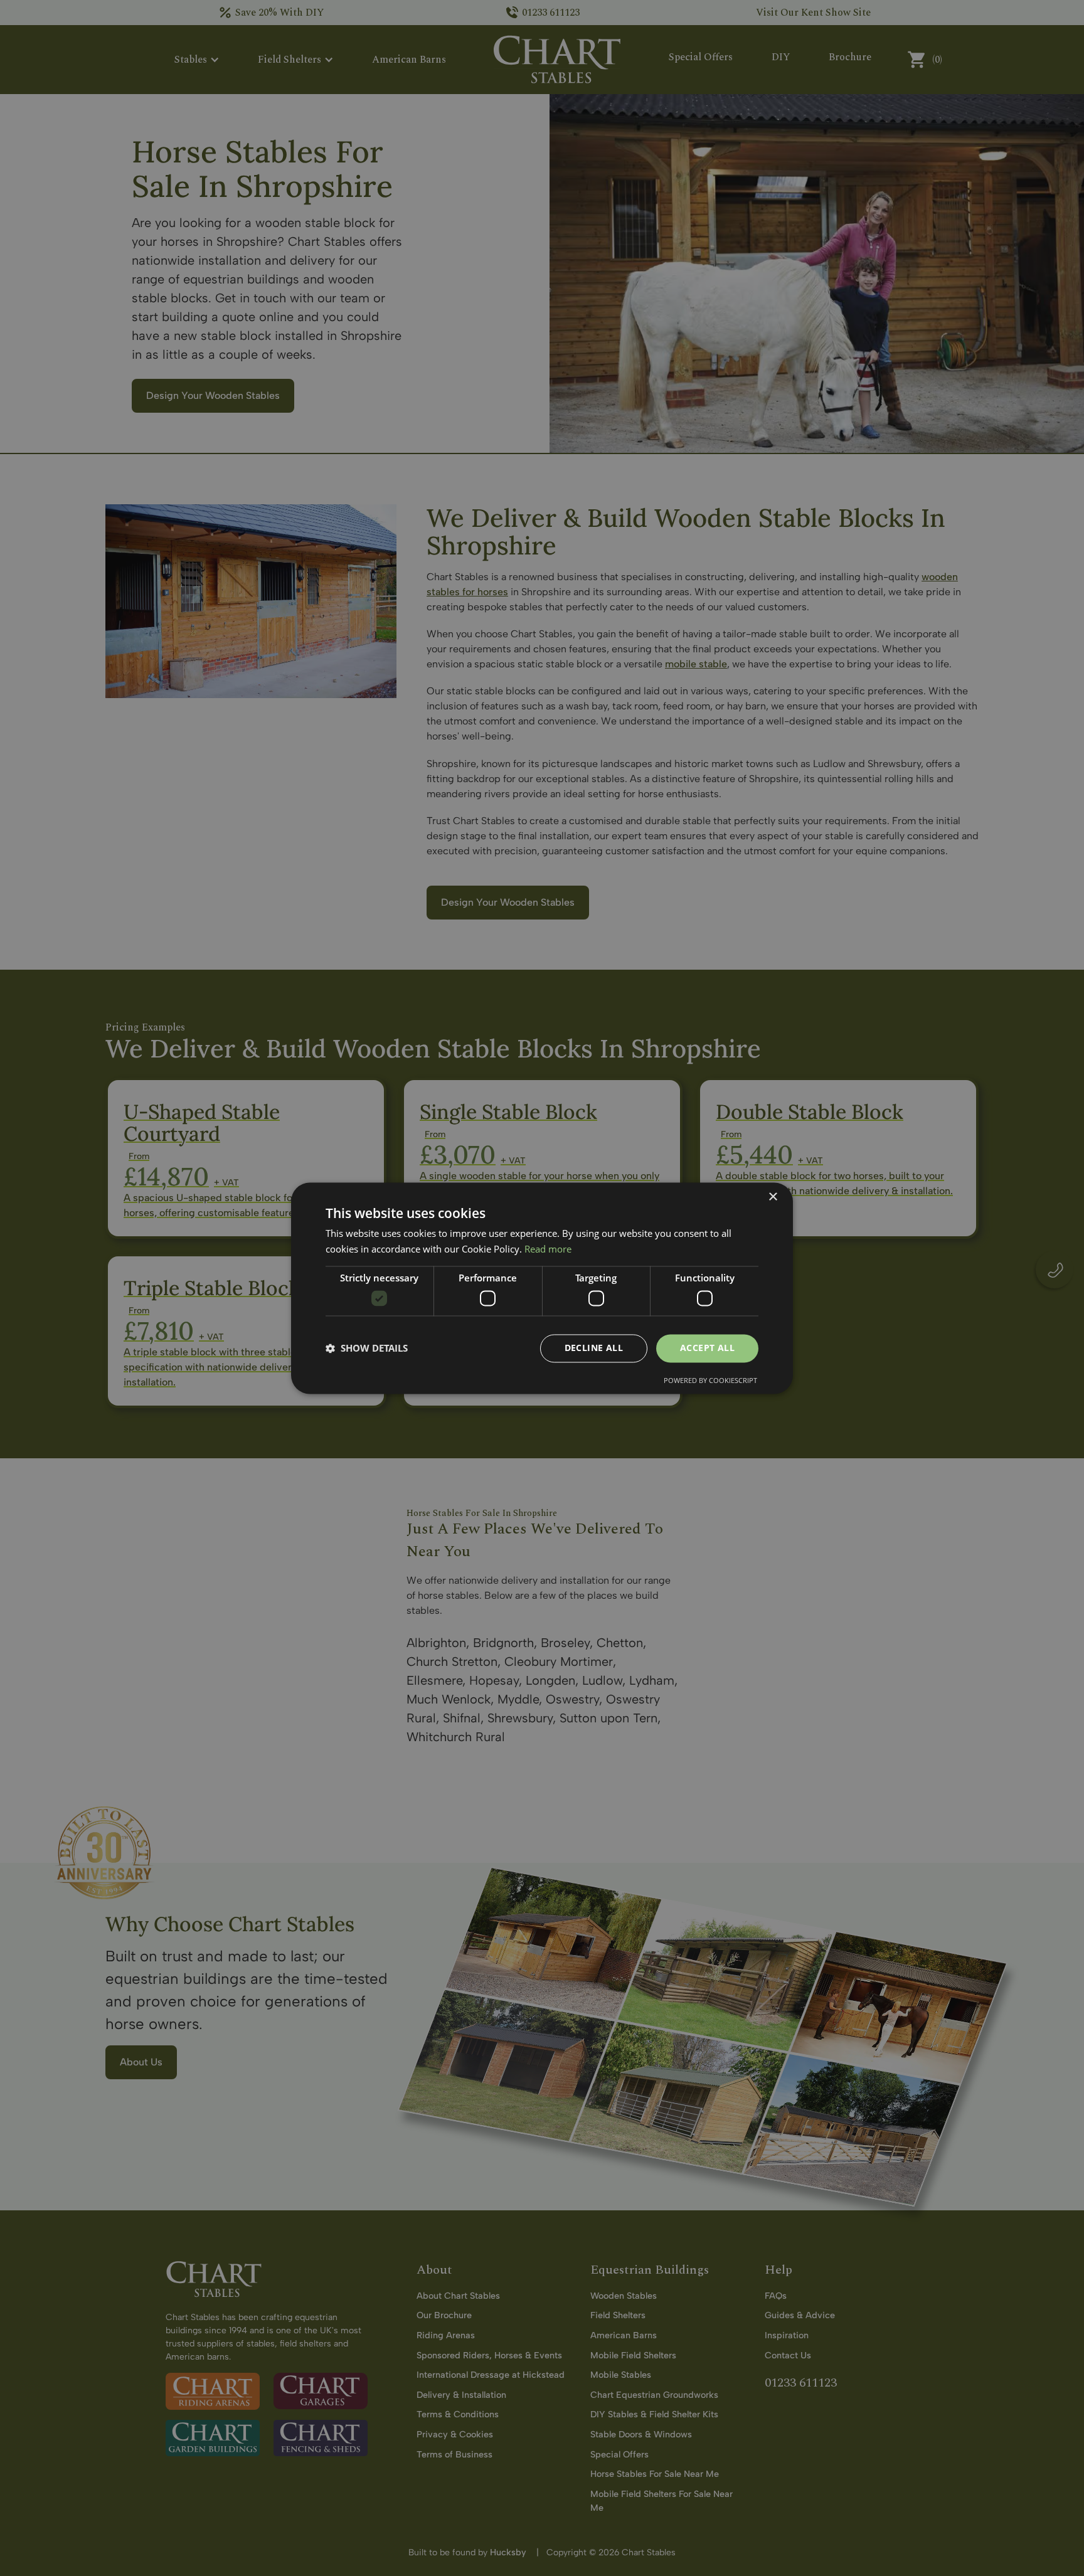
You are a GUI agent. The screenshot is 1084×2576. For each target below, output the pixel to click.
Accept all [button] (707, 1348)
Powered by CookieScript (710, 1380)
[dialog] (542, 1288)
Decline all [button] (594, 1348)
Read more (548, 1249)
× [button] (773, 1197)
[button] (367, 1349)
